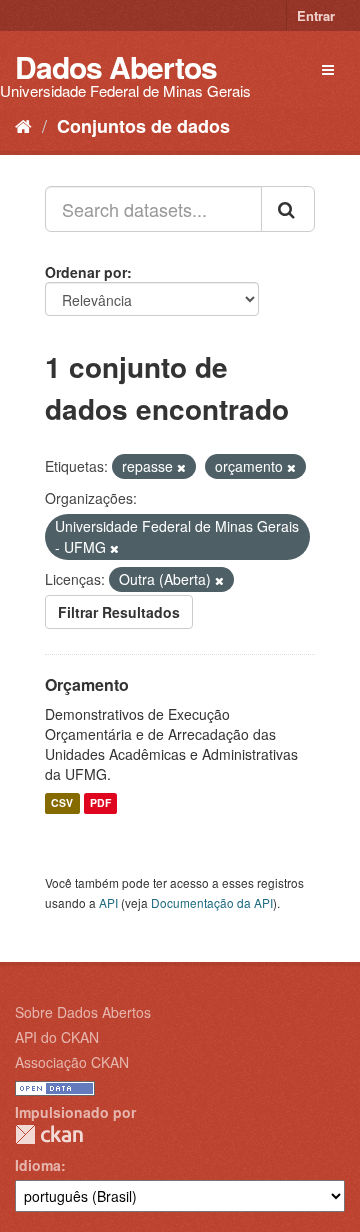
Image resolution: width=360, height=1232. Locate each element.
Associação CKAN (72, 1062)
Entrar (316, 15)
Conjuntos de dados (143, 126)
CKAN (49, 1134)
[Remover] (181, 467)
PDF (100, 803)
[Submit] (288, 209)
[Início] (23, 125)
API (108, 902)
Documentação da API (212, 902)
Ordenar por (86, 272)
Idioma (38, 1165)
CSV (62, 803)
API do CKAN (57, 1037)
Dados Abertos (116, 66)
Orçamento (87, 684)
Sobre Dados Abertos (83, 1012)
